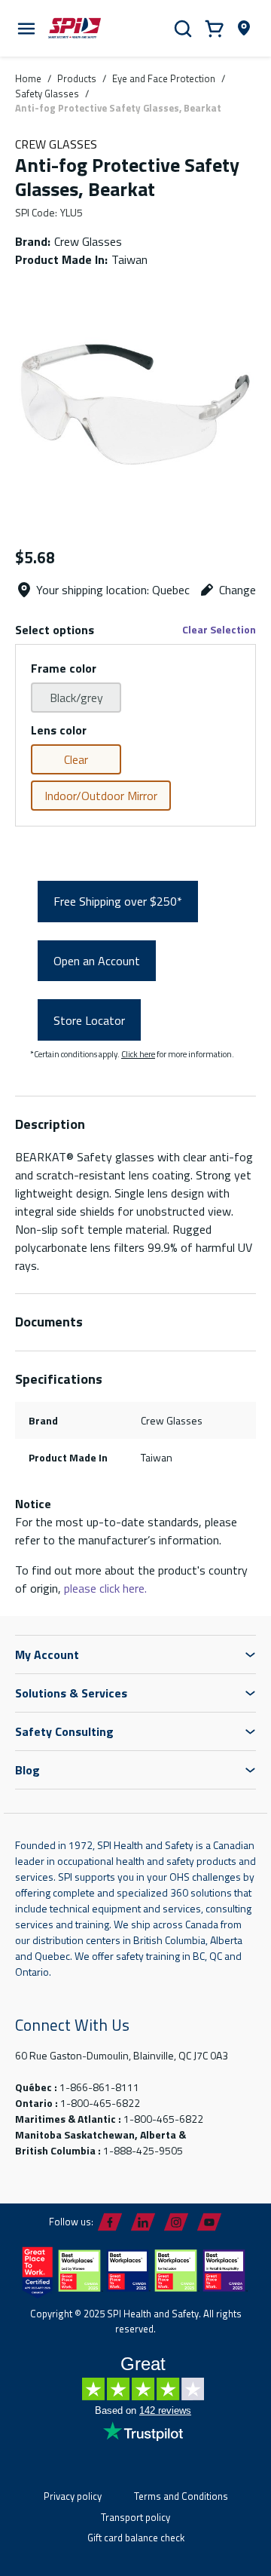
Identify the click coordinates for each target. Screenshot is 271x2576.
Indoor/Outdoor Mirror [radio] (101, 796)
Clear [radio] (76, 759)
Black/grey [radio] (76, 698)
